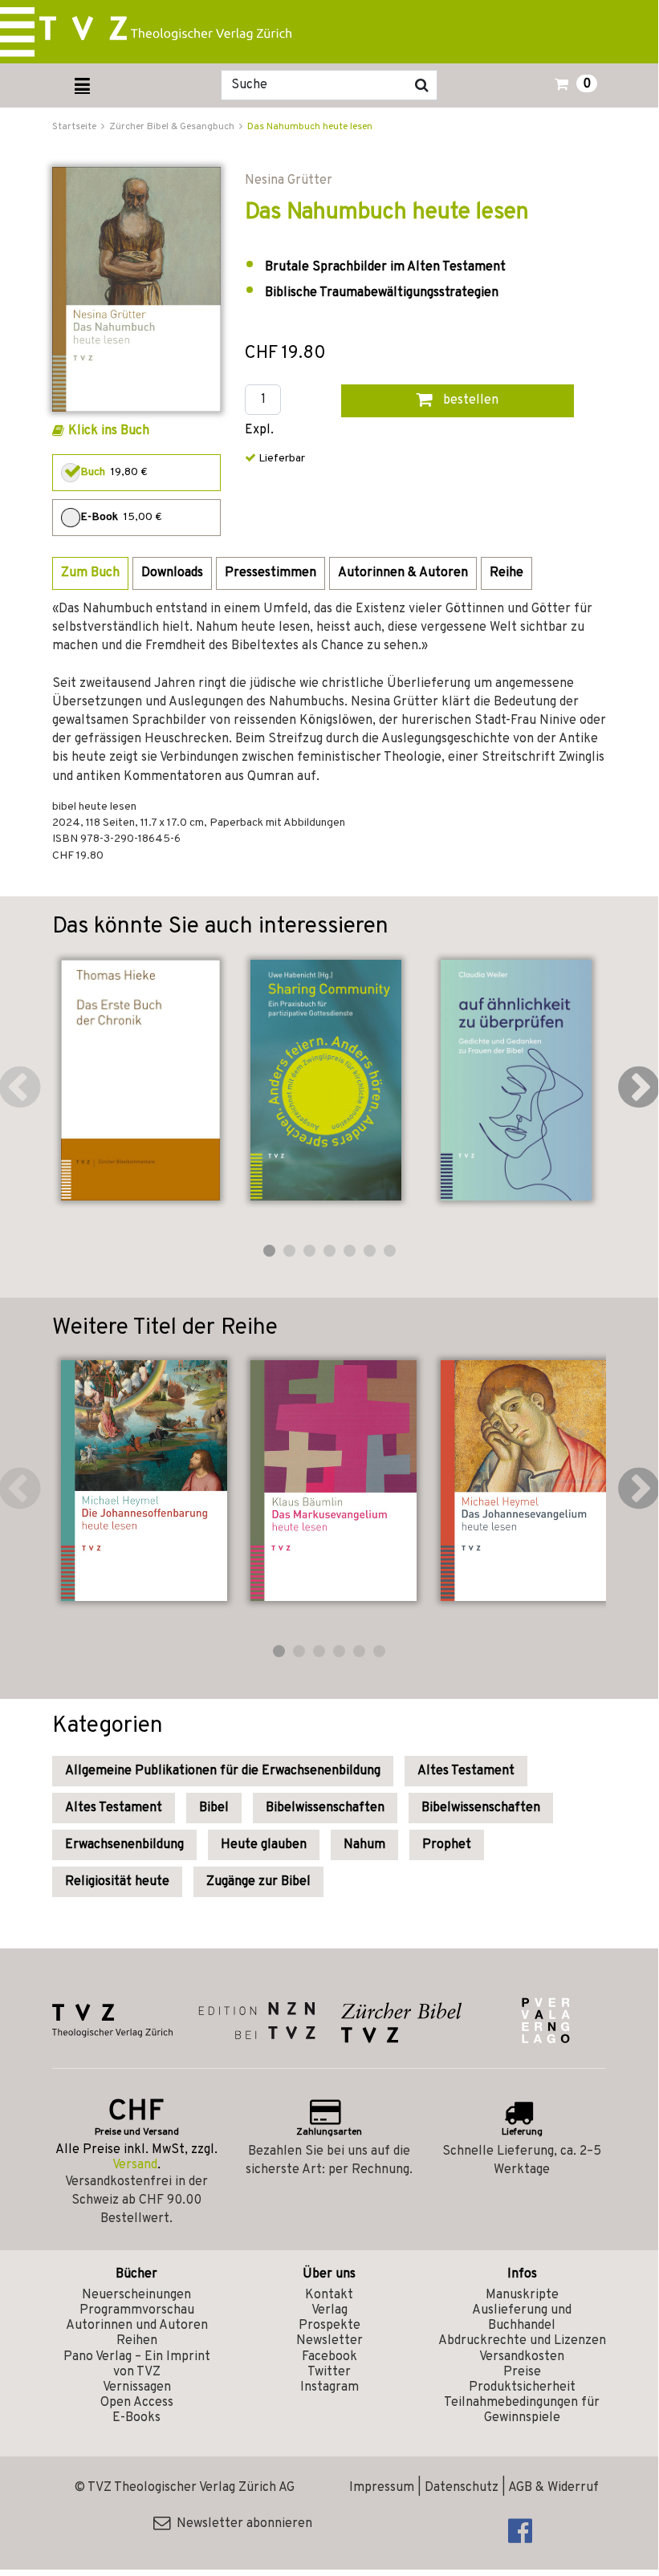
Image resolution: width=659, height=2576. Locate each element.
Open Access (137, 2403)
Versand (135, 2165)
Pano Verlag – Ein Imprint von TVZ (137, 2365)
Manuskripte (522, 2295)
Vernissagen (137, 2387)
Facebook (329, 2357)
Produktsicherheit (522, 2387)
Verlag (329, 2310)
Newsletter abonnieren (241, 2524)
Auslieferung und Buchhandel (522, 2318)
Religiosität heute (117, 1882)
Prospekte (329, 2326)
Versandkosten (522, 2357)
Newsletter (329, 2341)
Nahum (364, 1845)
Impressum (382, 2488)
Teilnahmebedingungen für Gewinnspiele (522, 2410)
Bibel (214, 1808)
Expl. (259, 431)
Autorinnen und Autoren (137, 2326)
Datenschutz (462, 2488)
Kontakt (329, 2295)
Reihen (137, 2341)
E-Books (136, 2418)
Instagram (329, 2387)
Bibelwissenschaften (325, 1808)
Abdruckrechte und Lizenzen (522, 2341)
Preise (522, 2372)
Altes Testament (466, 1771)
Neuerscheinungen (136, 2295)
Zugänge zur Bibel (258, 1882)
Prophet (447, 1845)
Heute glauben (264, 1845)
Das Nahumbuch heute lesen (310, 127)
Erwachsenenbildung (124, 1845)
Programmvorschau (137, 2310)
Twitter (329, 2372)
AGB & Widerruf (553, 2488)
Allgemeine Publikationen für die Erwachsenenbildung (223, 1771)
